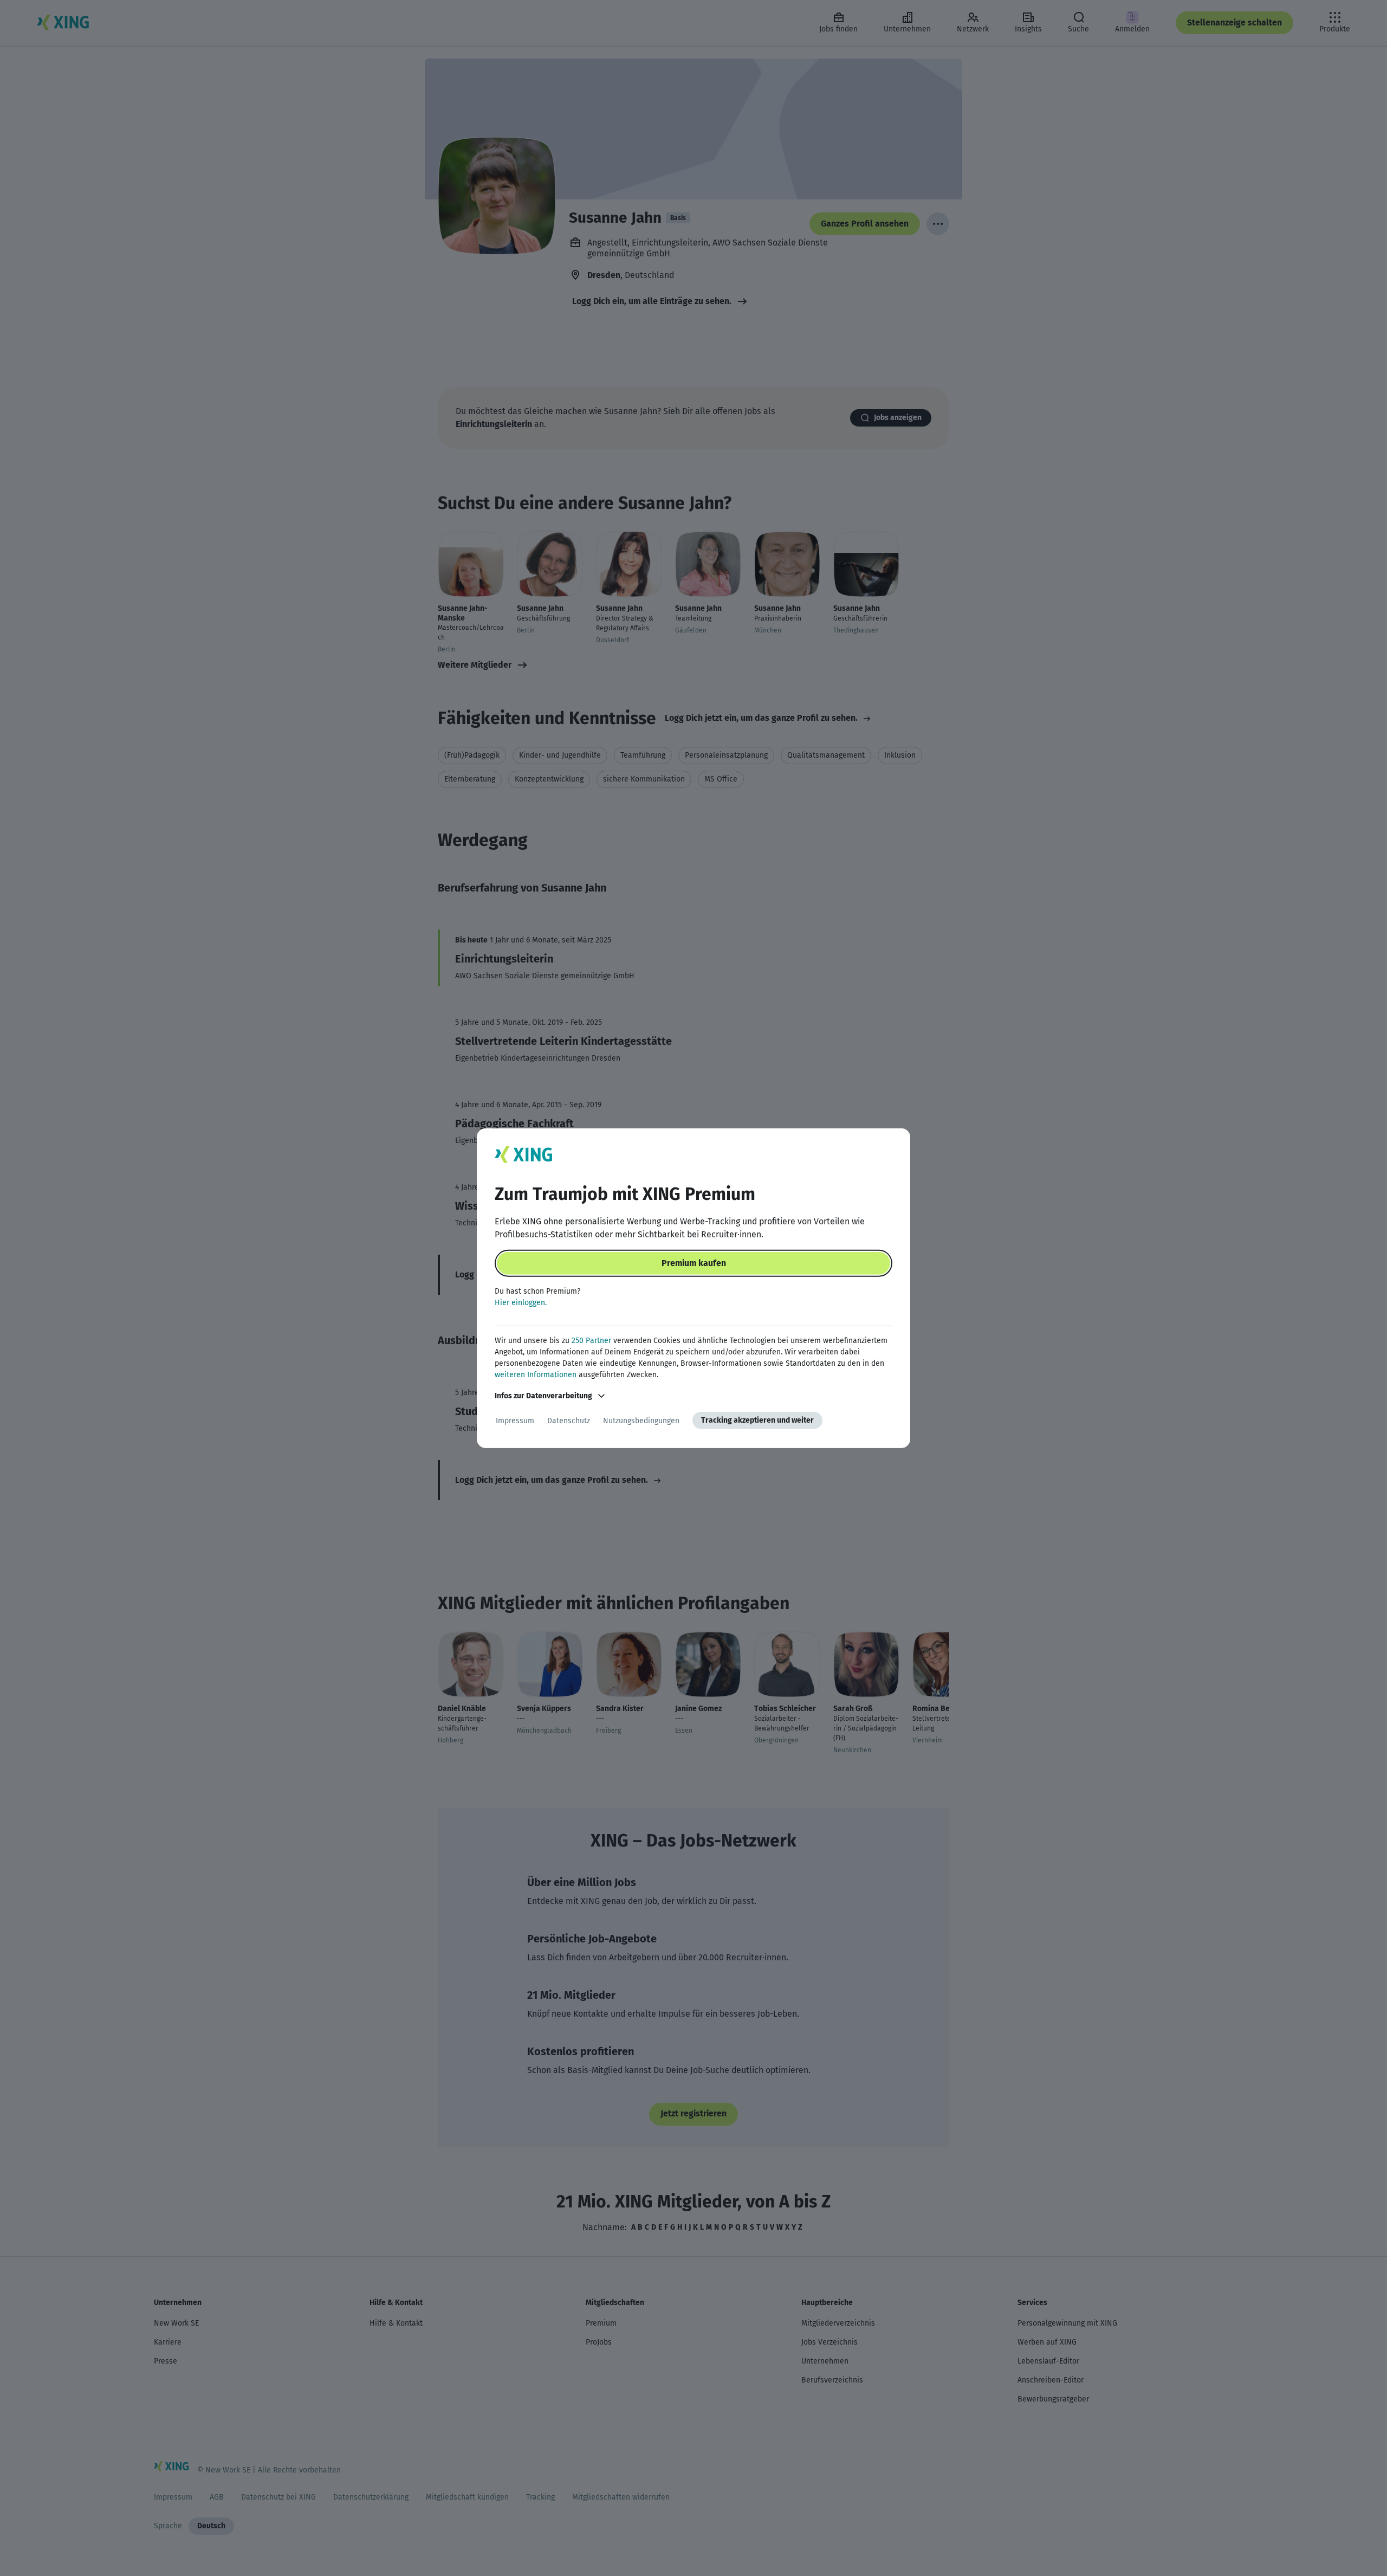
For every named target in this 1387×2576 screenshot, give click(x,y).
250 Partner (591, 1341)
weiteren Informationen (536, 1375)
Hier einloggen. (521, 1303)
